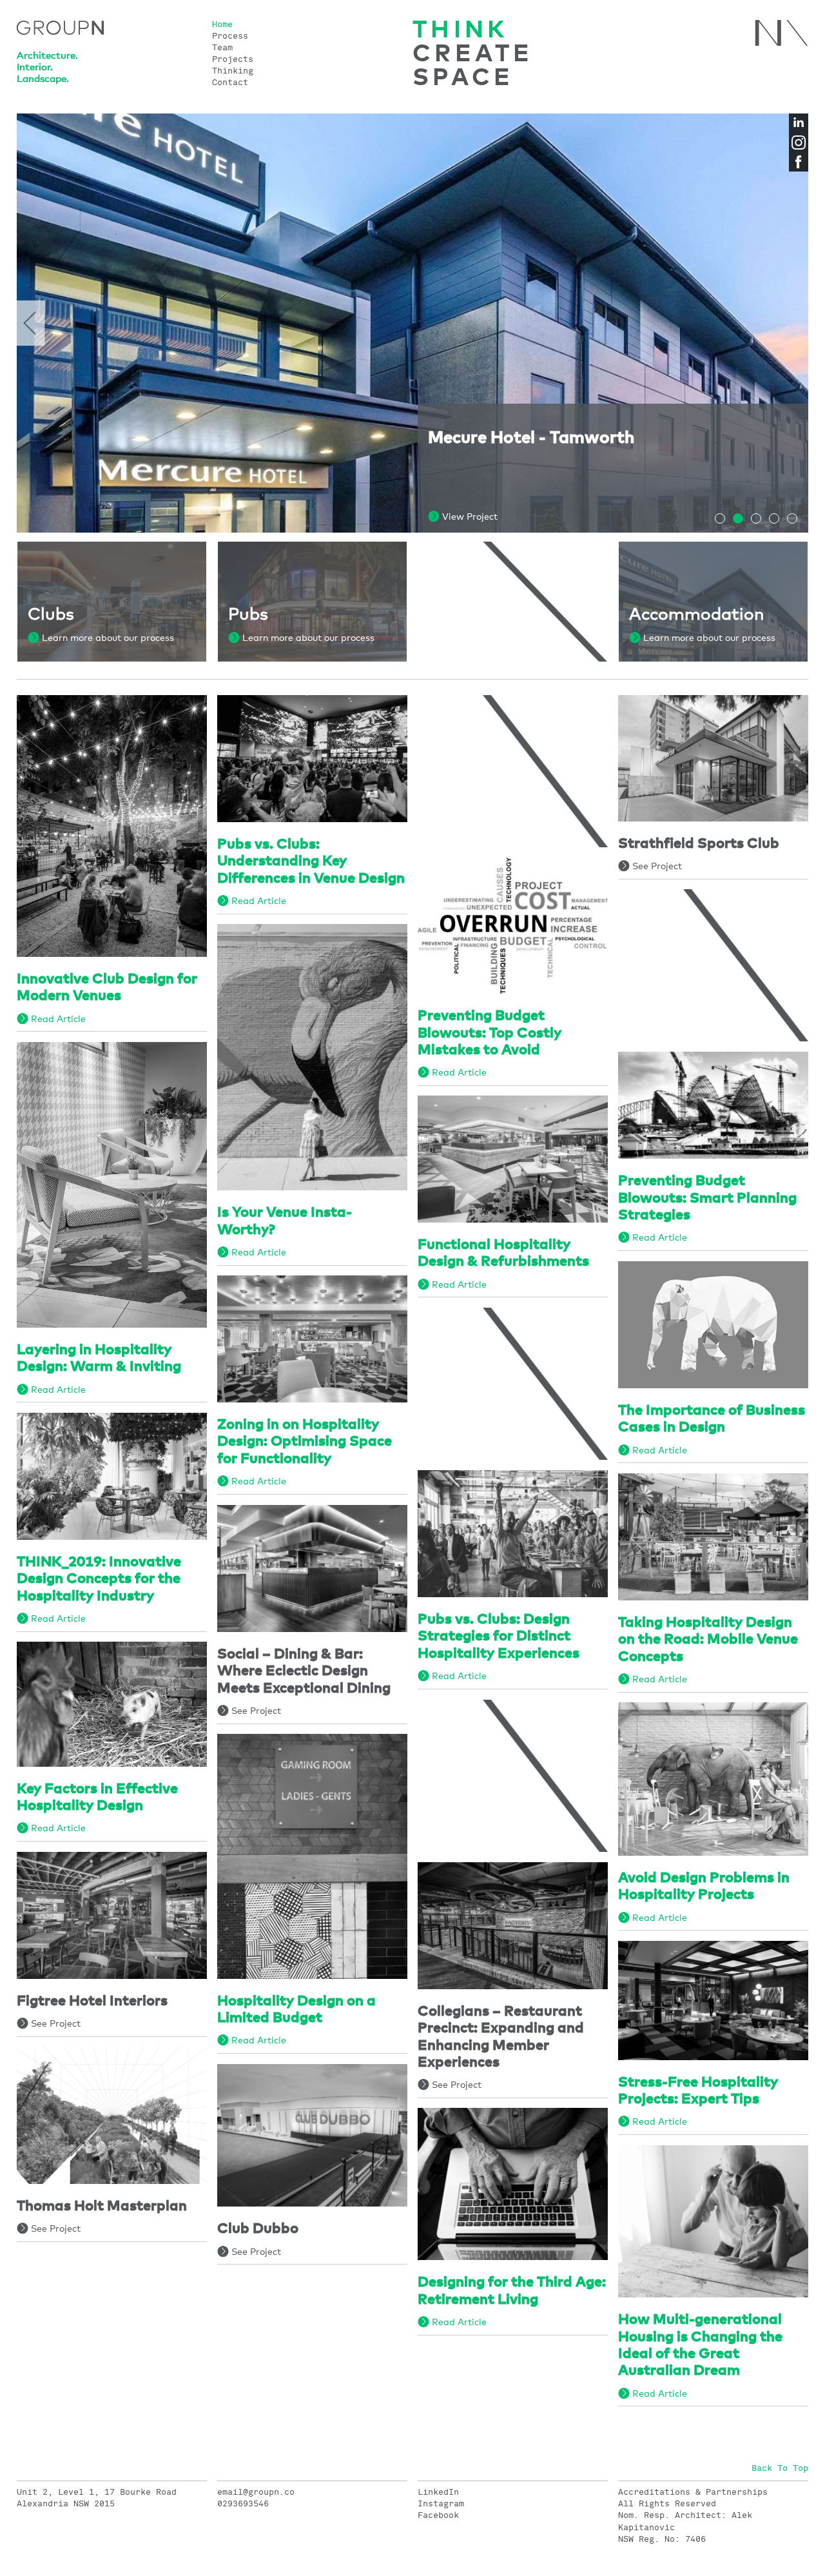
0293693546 (243, 2504)
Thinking (233, 71)
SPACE (463, 78)
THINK (460, 31)
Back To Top (780, 2468)
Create (473, 54)
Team (222, 48)
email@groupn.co (256, 2492)
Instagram (441, 2504)
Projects (233, 60)
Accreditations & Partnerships (693, 2492)
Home (222, 25)
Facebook (438, 2515)
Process (230, 36)
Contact (230, 83)
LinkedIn (438, 2492)
